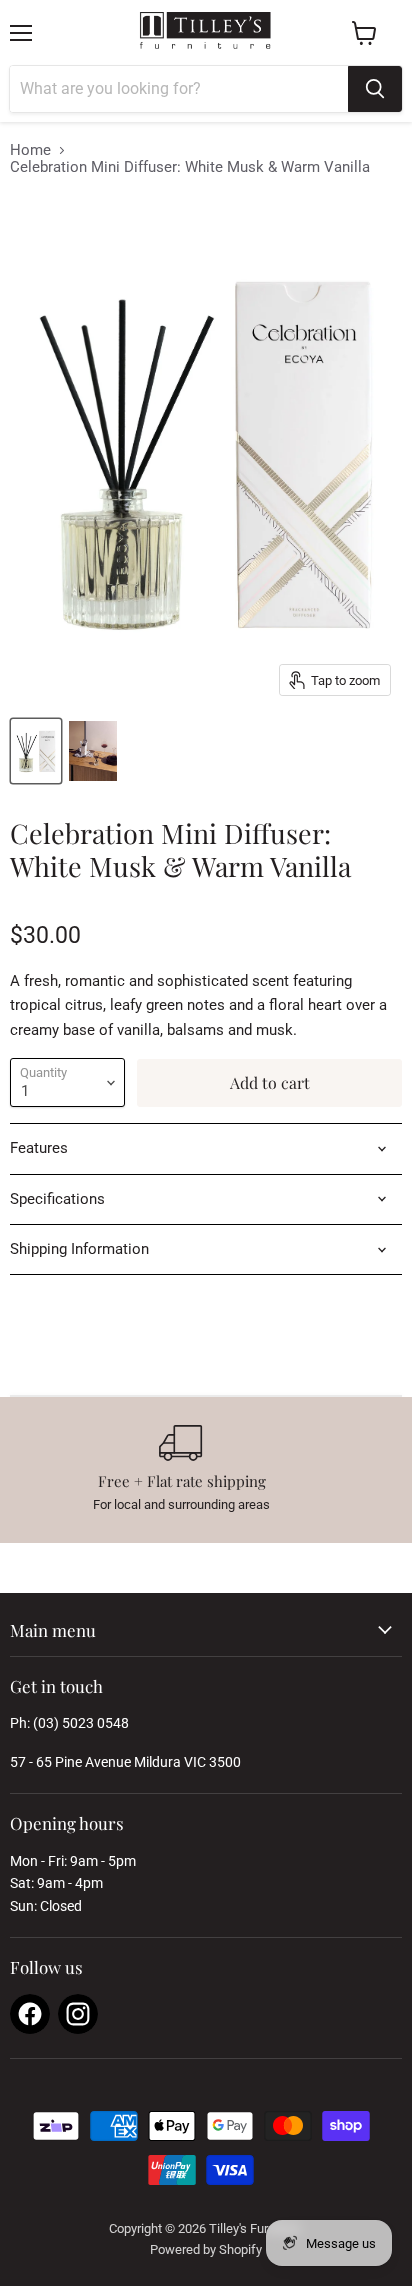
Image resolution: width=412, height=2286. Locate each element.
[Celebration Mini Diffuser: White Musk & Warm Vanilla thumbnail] (36, 751)
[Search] (375, 89)
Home (30, 150)
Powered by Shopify (206, 2249)
